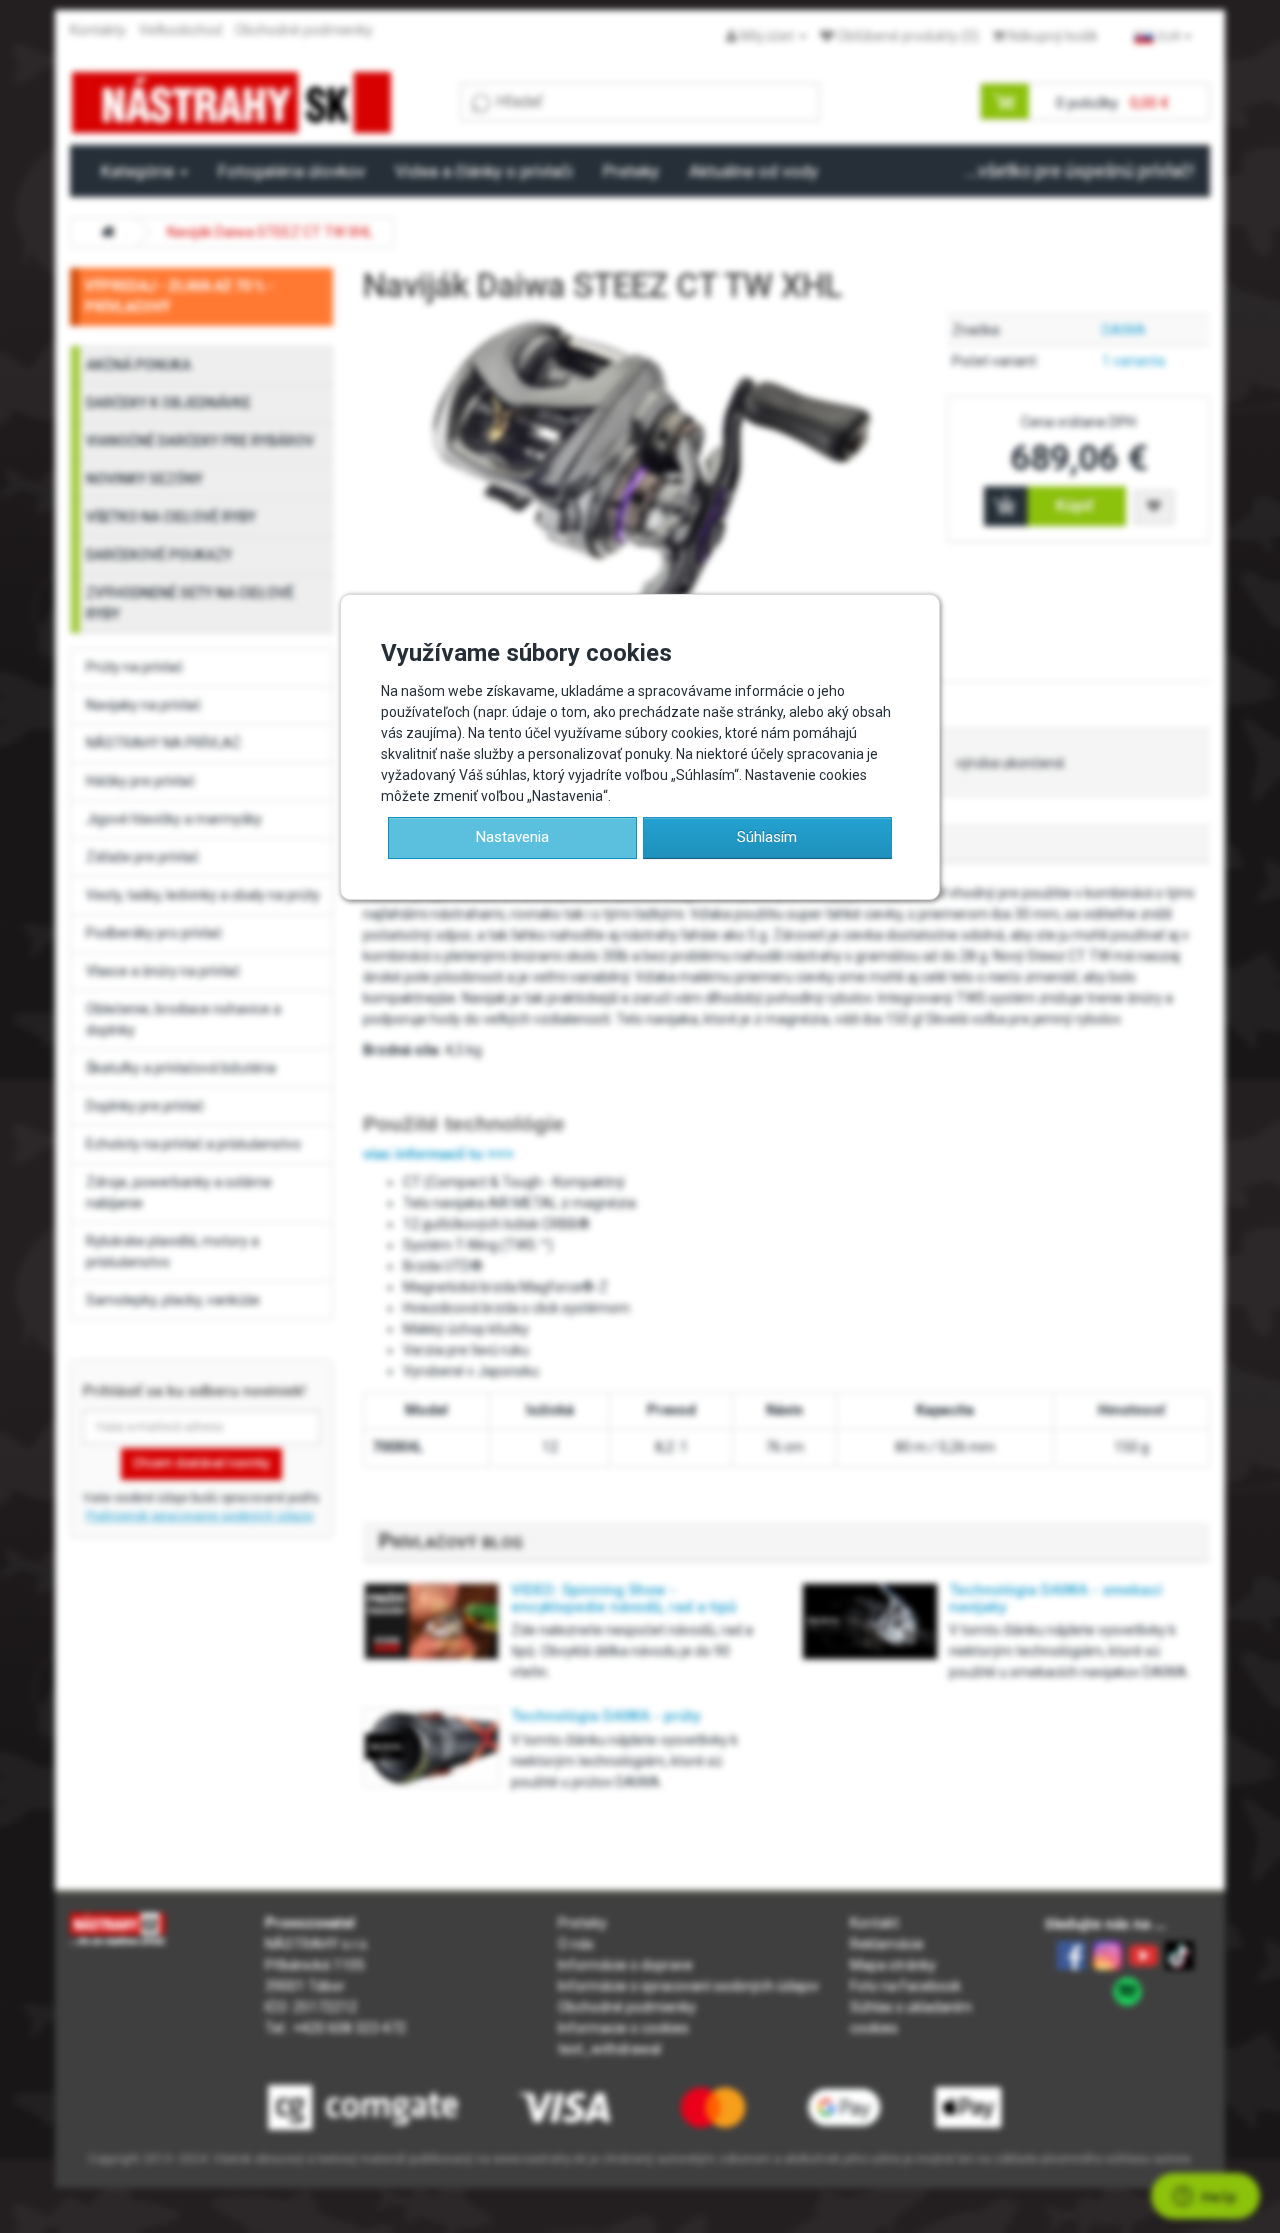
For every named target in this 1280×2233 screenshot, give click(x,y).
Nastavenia (512, 837)
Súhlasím (767, 837)
